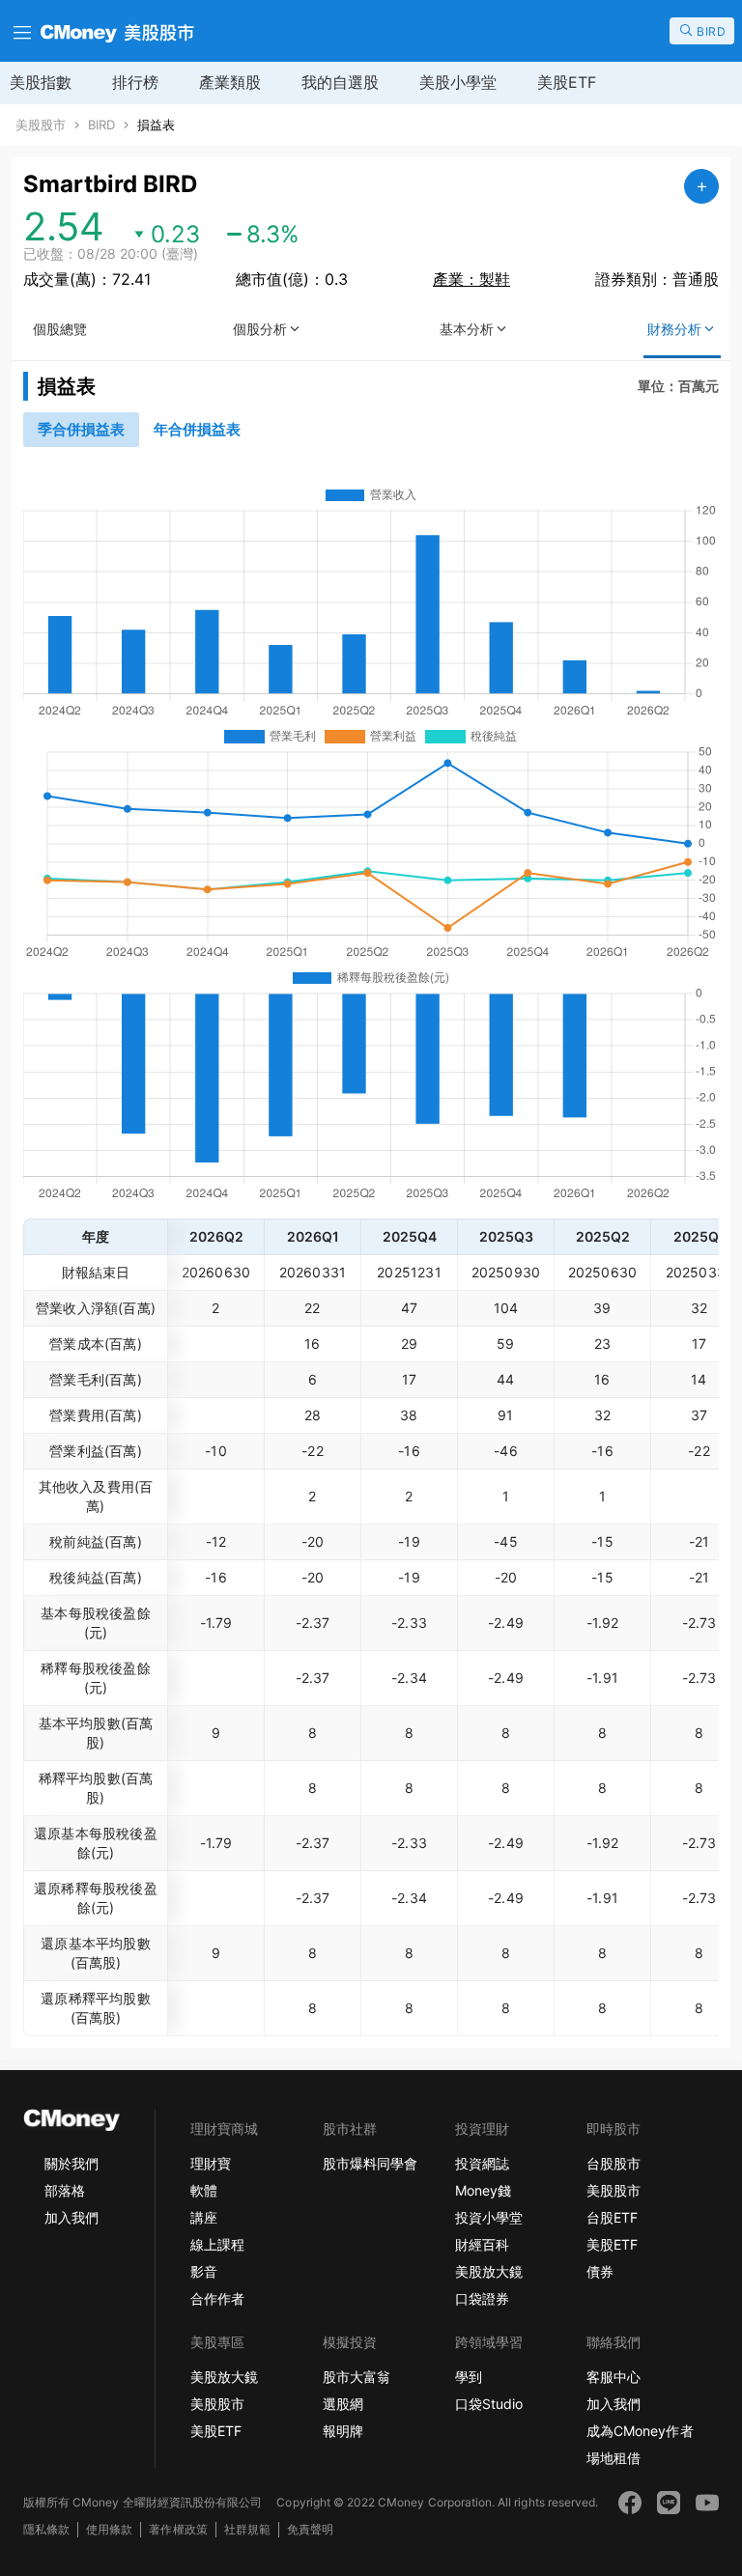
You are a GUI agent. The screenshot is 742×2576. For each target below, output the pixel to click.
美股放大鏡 (489, 2271)
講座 (204, 2217)
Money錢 (483, 2190)
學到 (469, 2377)
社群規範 (247, 2529)
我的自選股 (340, 82)
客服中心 (614, 2377)
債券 (600, 2271)
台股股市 (614, 2163)
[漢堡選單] (20, 31)
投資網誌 (482, 2163)
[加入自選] (701, 186)
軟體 (204, 2190)
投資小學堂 (489, 2217)
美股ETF (567, 82)
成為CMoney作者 (640, 2431)
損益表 (156, 125)
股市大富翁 (357, 2377)
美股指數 (41, 82)
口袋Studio (489, 2404)
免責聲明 (310, 2529)
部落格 (65, 2190)
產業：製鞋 (471, 279)
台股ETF (612, 2217)
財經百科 (482, 2244)
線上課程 (217, 2244)
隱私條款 (46, 2529)
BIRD (101, 125)
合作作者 (217, 2298)
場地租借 (614, 2458)
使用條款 (109, 2529)
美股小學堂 (458, 82)
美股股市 (41, 125)
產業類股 (230, 82)
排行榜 (135, 82)
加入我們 (71, 2217)
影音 (204, 2271)
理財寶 (211, 2163)
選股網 (343, 2404)
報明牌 (343, 2431)
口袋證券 (482, 2298)
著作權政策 (178, 2529)
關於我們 (71, 2163)
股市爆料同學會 (370, 2163)
